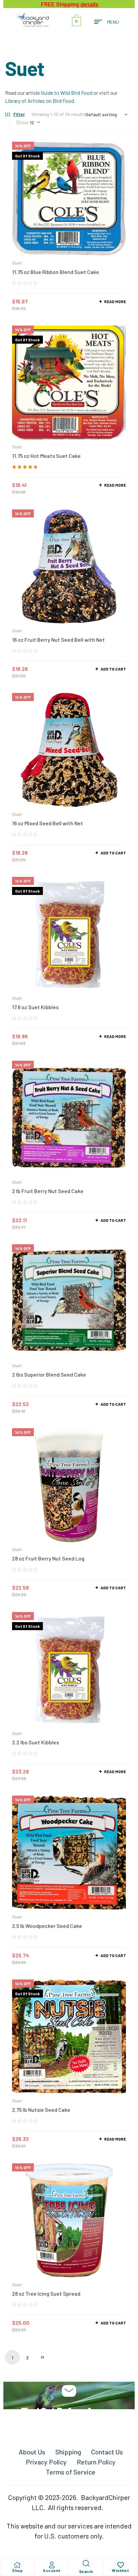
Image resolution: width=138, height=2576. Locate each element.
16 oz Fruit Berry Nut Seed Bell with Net (58, 640)
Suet (17, 263)
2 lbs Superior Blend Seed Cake (49, 1374)
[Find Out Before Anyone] (69, 2391)
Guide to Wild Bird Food (67, 93)
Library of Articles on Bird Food (40, 101)
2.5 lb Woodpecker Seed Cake (47, 1926)
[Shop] (17, 2565)
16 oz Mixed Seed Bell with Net (48, 823)
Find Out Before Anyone (69, 2411)
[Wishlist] (121, 2565)
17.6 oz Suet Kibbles (35, 1007)
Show (22, 122)
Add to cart (113, 669)
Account (52, 2570)
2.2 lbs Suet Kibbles (36, 1742)
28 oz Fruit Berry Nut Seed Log (48, 1558)
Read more (115, 301)
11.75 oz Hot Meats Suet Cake (46, 456)
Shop (17, 2570)
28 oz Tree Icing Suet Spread (46, 2293)
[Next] (43, 2357)
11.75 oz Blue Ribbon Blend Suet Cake (56, 272)
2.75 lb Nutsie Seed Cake (41, 2110)
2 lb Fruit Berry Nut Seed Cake (48, 1191)
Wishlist (120, 2570)
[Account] (52, 2565)
